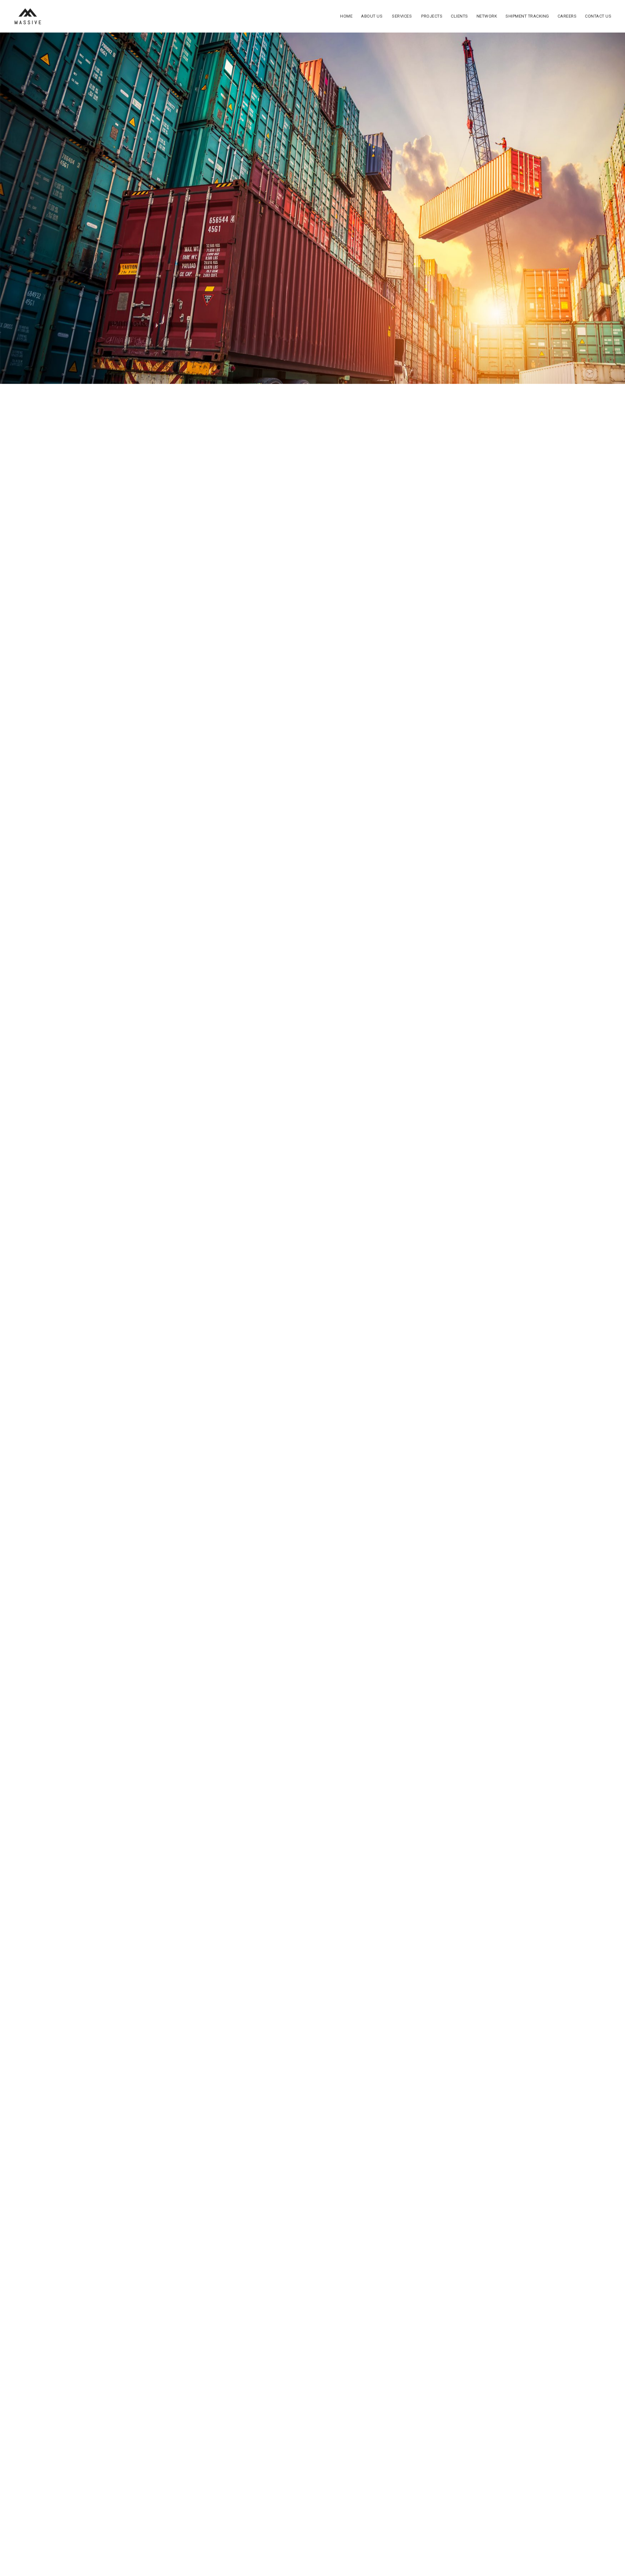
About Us (372, 16)
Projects (432, 16)
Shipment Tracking (527, 16)
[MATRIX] (27, 16)
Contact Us (598, 16)
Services (402, 16)
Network (487, 16)
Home (346, 16)
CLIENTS (459, 16)
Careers (567, 16)
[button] (94, 1330)
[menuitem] (346, 16)
